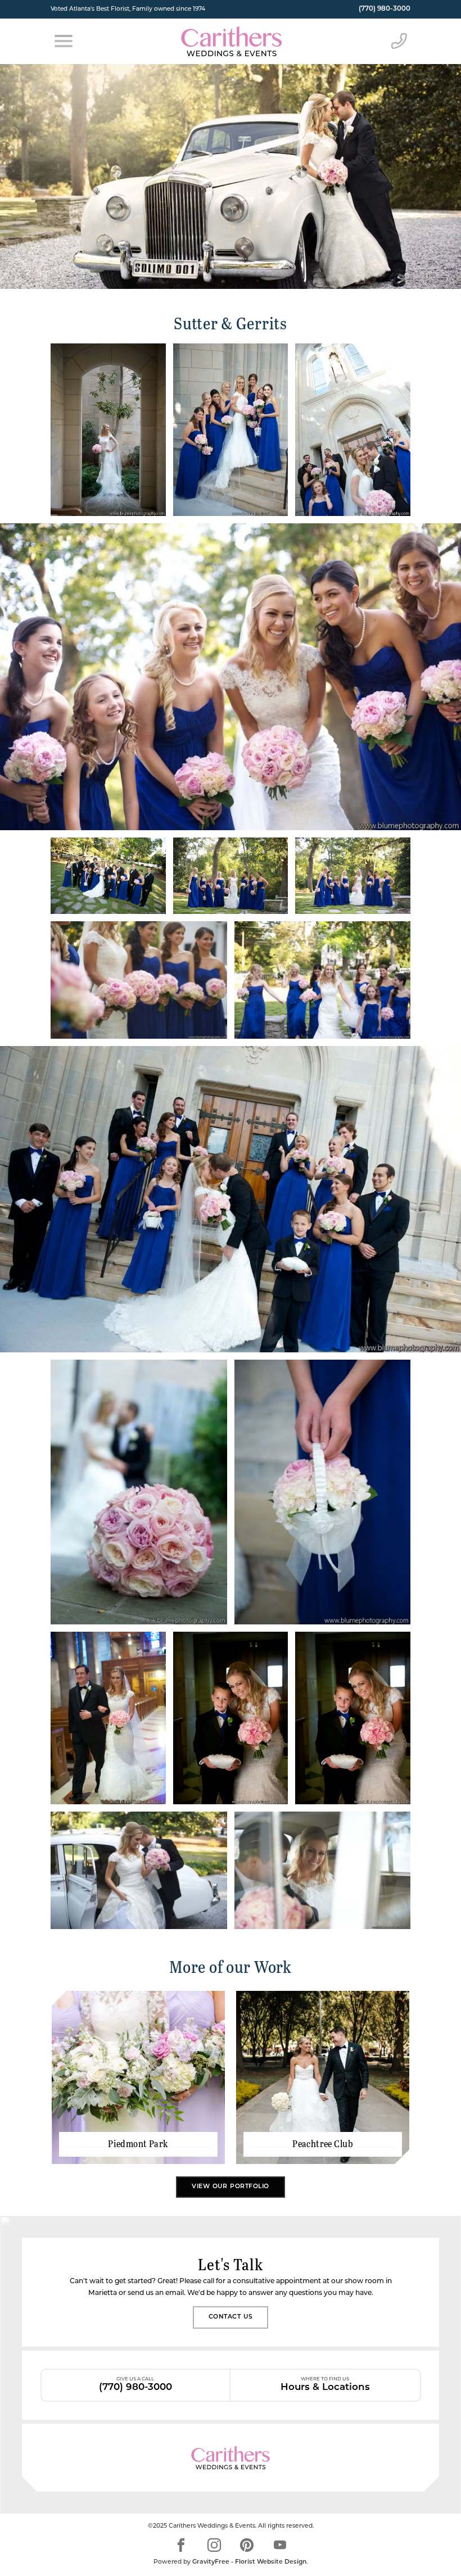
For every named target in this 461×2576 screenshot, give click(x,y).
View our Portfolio (231, 2187)
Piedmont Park (138, 2144)
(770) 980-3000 (385, 9)
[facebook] (181, 2545)
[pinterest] (247, 2545)
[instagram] (214, 2545)
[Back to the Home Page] (231, 41)
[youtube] (280, 2545)
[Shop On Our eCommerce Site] (231, 2458)
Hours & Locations (325, 2384)
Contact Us (231, 2317)
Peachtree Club (323, 2144)
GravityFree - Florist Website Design (249, 2562)
